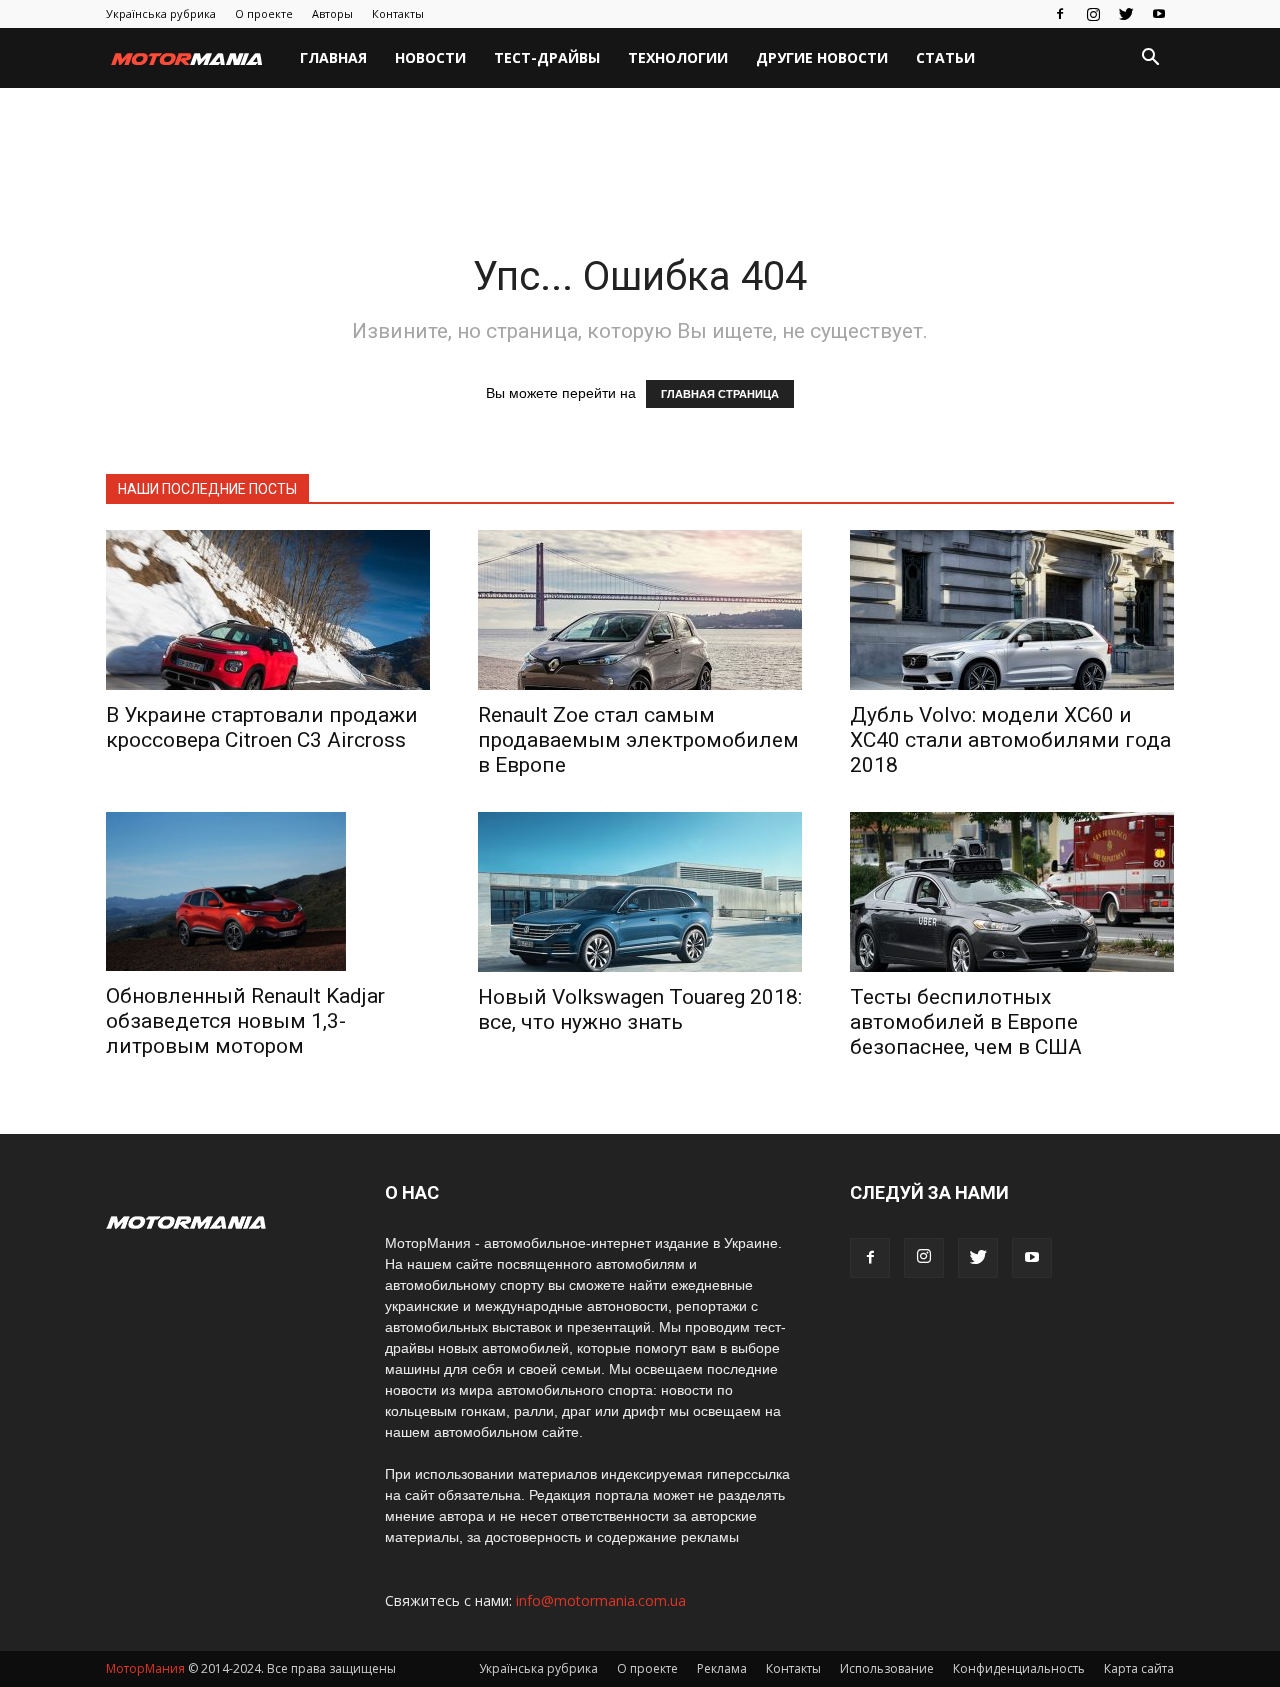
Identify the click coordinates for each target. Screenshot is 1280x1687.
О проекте (264, 13)
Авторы (332, 13)
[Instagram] (1093, 14)
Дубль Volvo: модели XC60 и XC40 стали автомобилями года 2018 (1010, 740)
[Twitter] (1126, 14)
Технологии (678, 57)
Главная (333, 57)
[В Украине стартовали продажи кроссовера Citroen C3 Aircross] (268, 610)
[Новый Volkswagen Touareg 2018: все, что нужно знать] (640, 892)
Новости (430, 57)
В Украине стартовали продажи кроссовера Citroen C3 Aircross (262, 727)
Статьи (945, 57)
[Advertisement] (640, 157)
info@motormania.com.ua (601, 1600)
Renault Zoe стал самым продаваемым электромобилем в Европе (638, 740)
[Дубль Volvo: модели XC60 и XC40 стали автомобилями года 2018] (1012, 610)
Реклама (722, 1668)
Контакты (398, 13)
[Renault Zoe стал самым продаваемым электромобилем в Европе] (640, 610)
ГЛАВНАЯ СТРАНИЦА (720, 394)
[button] (1150, 59)
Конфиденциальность (1019, 1668)
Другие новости (822, 57)
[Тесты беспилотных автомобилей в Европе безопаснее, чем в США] (1012, 892)
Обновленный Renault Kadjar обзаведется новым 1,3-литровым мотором (245, 1021)
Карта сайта (1139, 1668)
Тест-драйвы (547, 57)
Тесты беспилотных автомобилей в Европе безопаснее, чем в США (966, 1022)
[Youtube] (1159, 14)
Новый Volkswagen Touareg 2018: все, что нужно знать (640, 1009)
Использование (887, 1668)
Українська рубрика (161, 13)
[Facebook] (1060, 14)
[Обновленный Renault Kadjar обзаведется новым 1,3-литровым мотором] (268, 891)
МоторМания (145, 1668)
